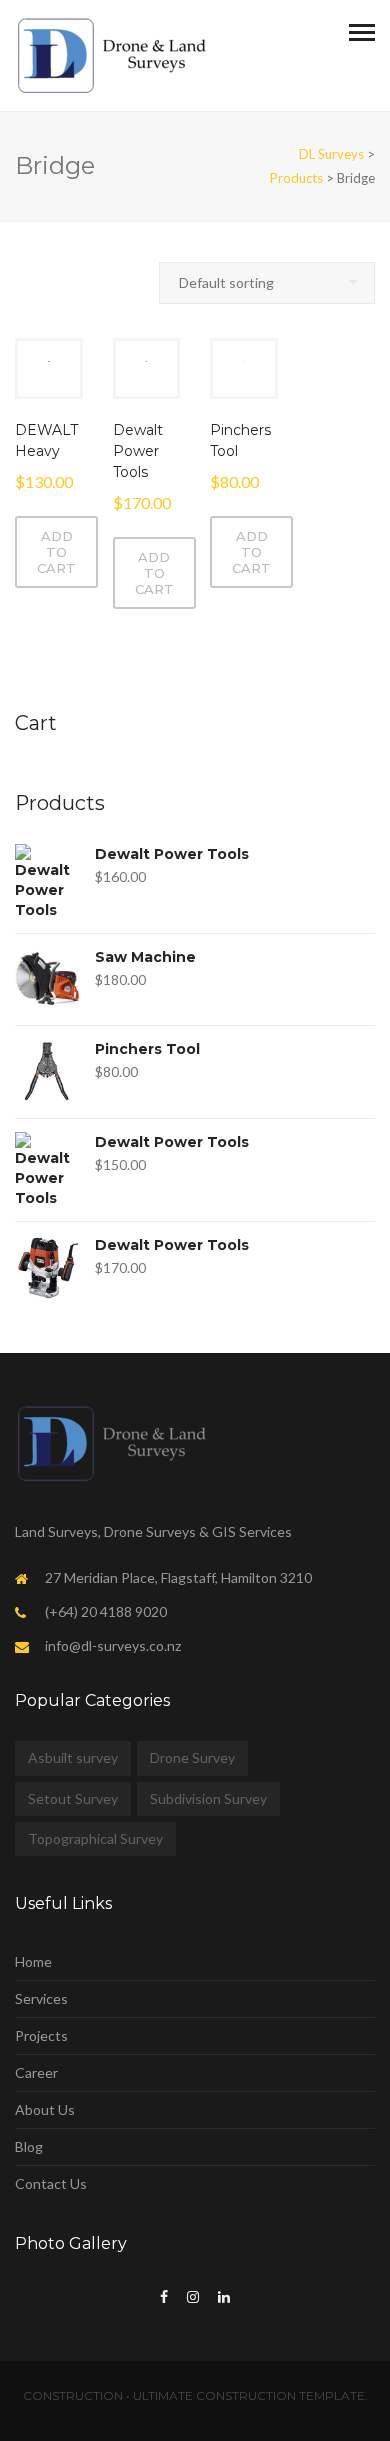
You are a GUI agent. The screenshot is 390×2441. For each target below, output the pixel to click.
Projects (41, 2035)
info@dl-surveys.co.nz (113, 1645)
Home (33, 1961)
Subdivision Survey (208, 1798)
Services (41, 1998)
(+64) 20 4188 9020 (106, 1611)
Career (36, 2072)
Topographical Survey (95, 1838)
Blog (29, 2146)
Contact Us (51, 2183)
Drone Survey (192, 1757)
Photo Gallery (71, 2243)
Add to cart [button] (56, 552)
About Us (45, 2109)
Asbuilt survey (73, 1757)
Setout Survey (73, 1798)
